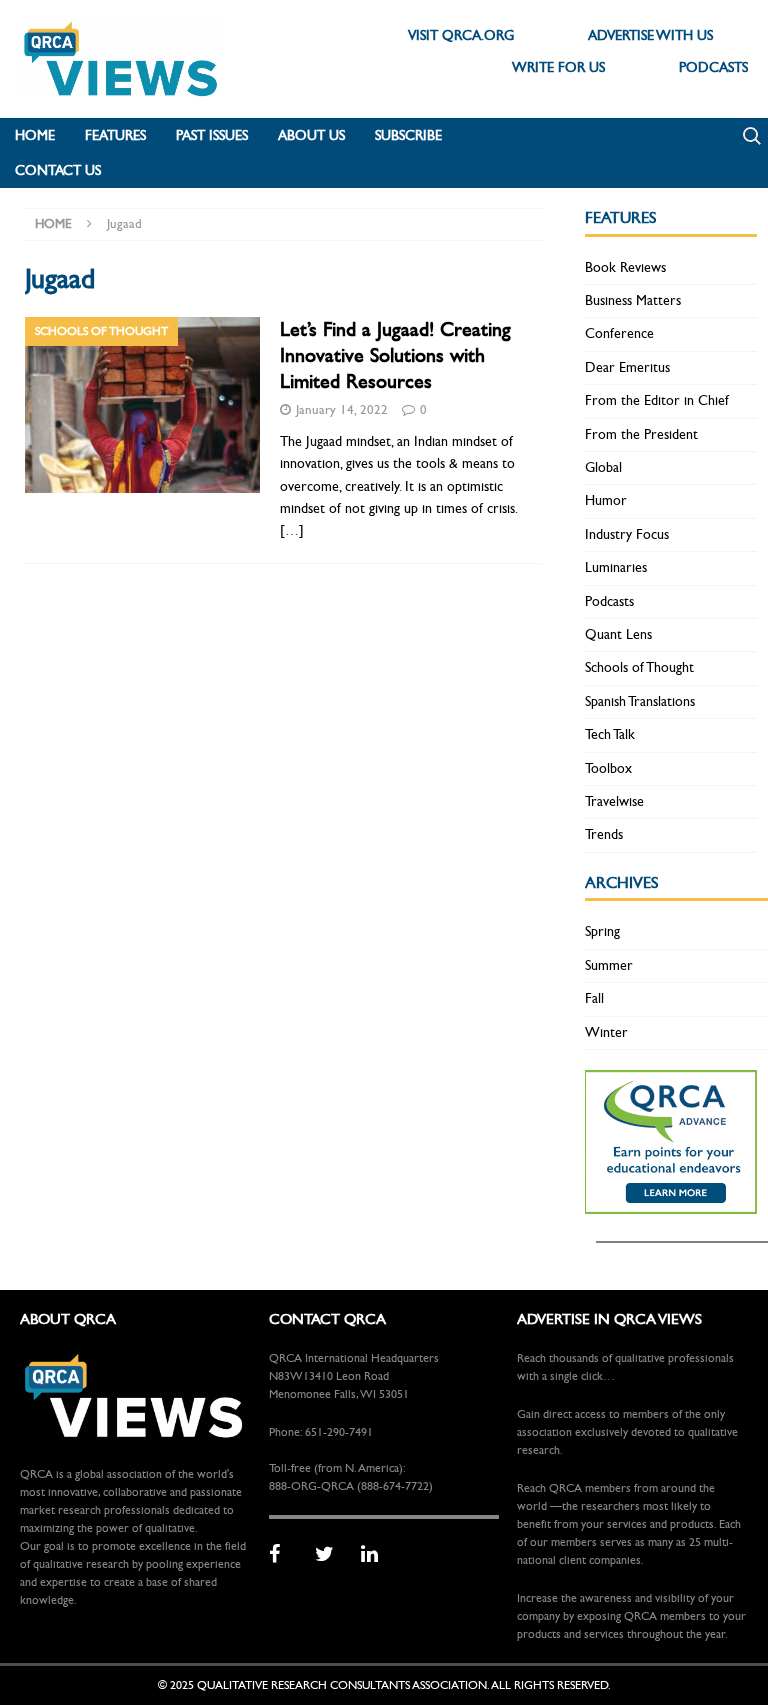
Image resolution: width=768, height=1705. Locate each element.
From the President (641, 434)
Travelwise (614, 801)
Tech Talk (610, 734)
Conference (619, 333)
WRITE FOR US (558, 67)
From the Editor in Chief (657, 400)
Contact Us (58, 170)
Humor (606, 500)
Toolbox (608, 768)
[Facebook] (285, 1555)
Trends (604, 834)
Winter (606, 1032)
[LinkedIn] (377, 1555)
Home (35, 135)
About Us (311, 135)
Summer (609, 965)
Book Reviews (625, 267)
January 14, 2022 (342, 410)
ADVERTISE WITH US (650, 35)
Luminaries (616, 567)
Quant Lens (618, 634)
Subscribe (408, 135)
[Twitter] (331, 1555)
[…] (292, 530)
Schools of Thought (639, 667)
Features (115, 135)
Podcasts (609, 601)
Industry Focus (627, 534)
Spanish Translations (640, 701)
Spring (602, 931)
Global (603, 467)
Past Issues (212, 135)
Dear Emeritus (627, 367)
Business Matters (633, 300)
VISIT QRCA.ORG (461, 35)
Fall (594, 998)
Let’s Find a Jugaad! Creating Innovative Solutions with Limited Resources (395, 355)
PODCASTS (713, 67)
